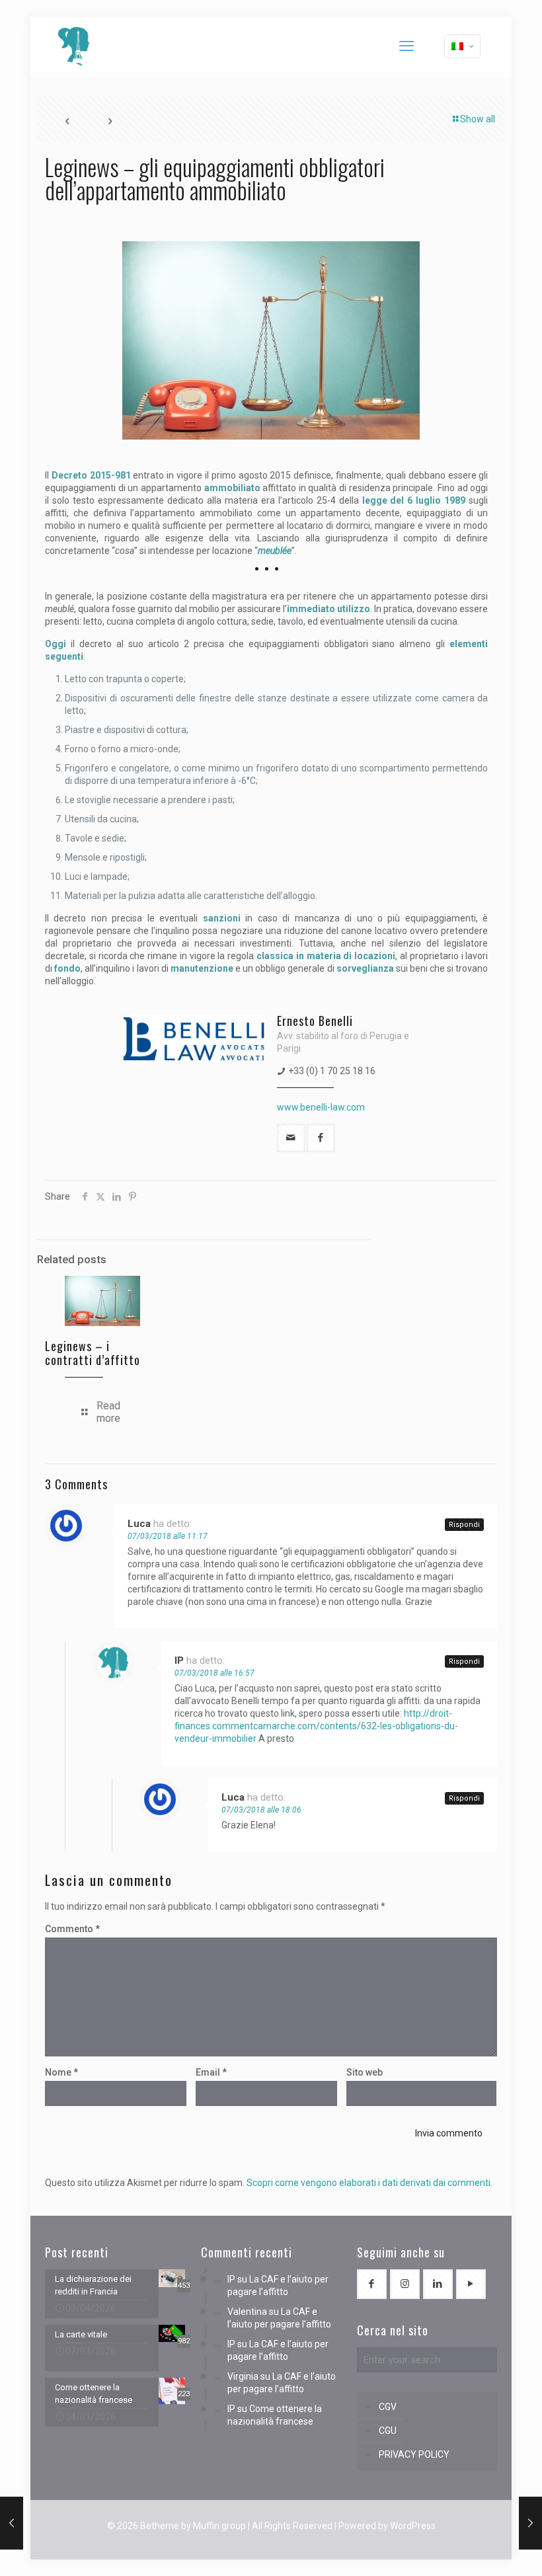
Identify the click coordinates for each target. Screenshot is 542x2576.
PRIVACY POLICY (414, 2454)
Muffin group (219, 2526)
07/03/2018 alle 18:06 (261, 1810)
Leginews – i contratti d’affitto (93, 1353)
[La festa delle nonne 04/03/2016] (12, 2523)
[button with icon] (372, 2284)
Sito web (365, 2072)
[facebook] (321, 1138)
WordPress (413, 2526)
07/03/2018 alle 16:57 (214, 1673)
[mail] (291, 1138)
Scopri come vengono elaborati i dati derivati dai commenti (368, 2183)
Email (211, 2072)
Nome (61, 2072)
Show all (478, 119)
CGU (388, 2431)
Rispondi (464, 1525)
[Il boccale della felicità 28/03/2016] (530, 2523)
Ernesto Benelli (315, 1021)
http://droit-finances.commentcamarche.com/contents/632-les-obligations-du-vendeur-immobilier (316, 1726)
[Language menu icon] (462, 46)
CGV (388, 2407)
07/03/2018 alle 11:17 (168, 1536)
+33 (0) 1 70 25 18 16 (332, 1071)
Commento (72, 1929)
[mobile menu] (406, 46)
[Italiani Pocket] (74, 46)
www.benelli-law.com (321, 1107)
